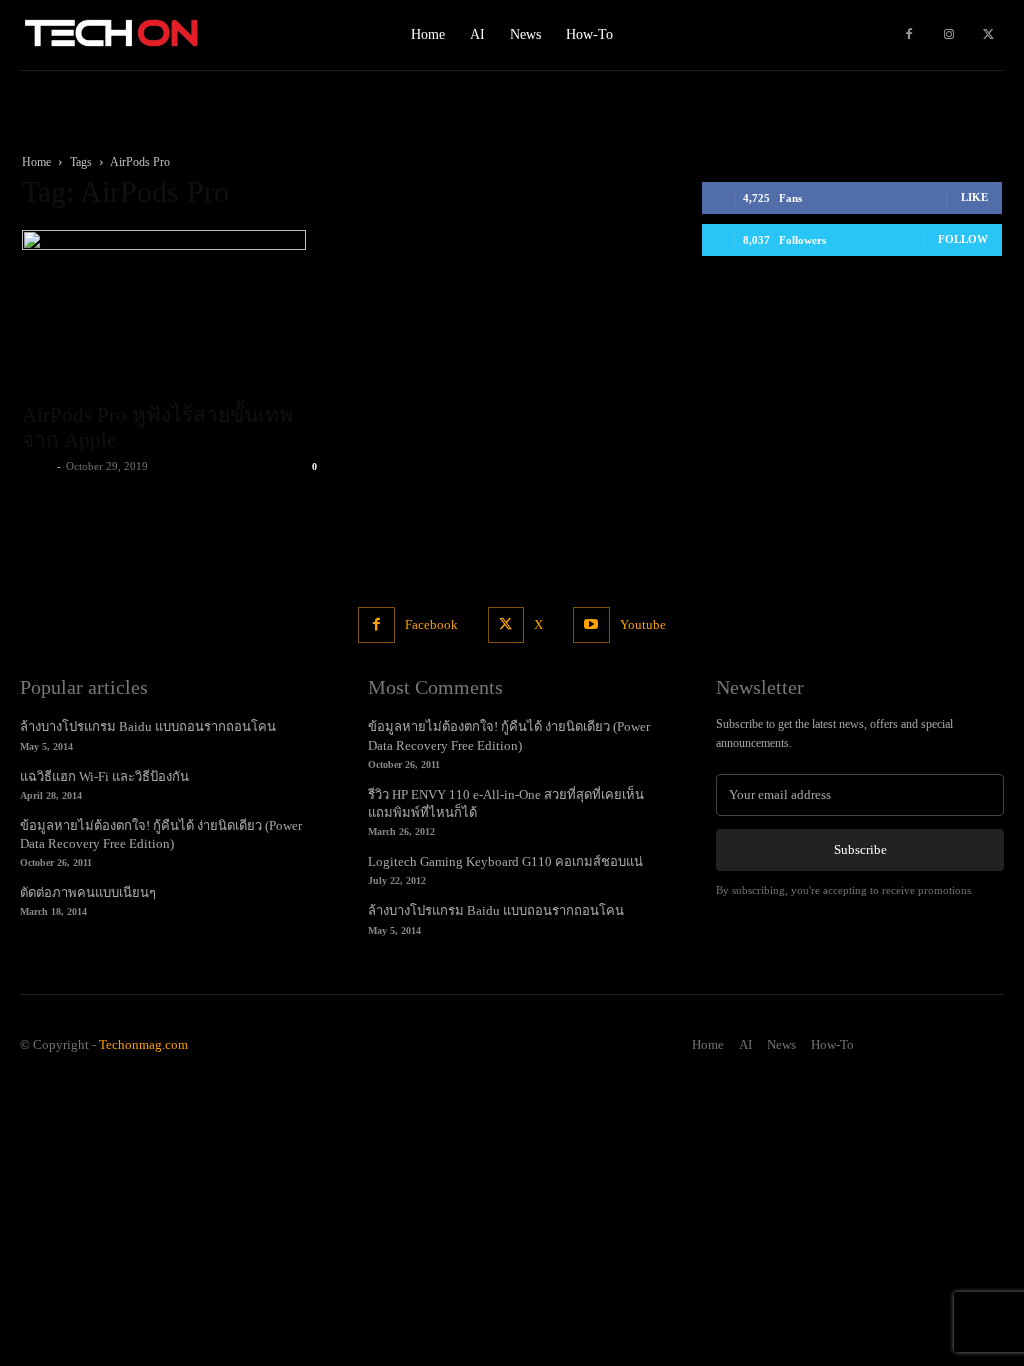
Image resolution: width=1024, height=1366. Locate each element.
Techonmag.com (143, 1044)
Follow (963, 239)
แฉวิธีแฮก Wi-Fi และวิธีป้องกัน (104, 776)
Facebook (431, 624)
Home (36, 162)
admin (37, 466)
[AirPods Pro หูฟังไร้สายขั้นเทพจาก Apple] (172, 310)
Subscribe (860, 849)
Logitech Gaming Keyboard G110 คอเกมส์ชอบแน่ (505, 861)
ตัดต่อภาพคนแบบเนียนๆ (88, 892)
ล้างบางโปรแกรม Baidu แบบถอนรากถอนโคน (148, 726)
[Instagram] (949, 35)
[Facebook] (909, 35)
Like (974, 197)
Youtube (643, 624)
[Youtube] (591, 625)
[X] (989, 35)
